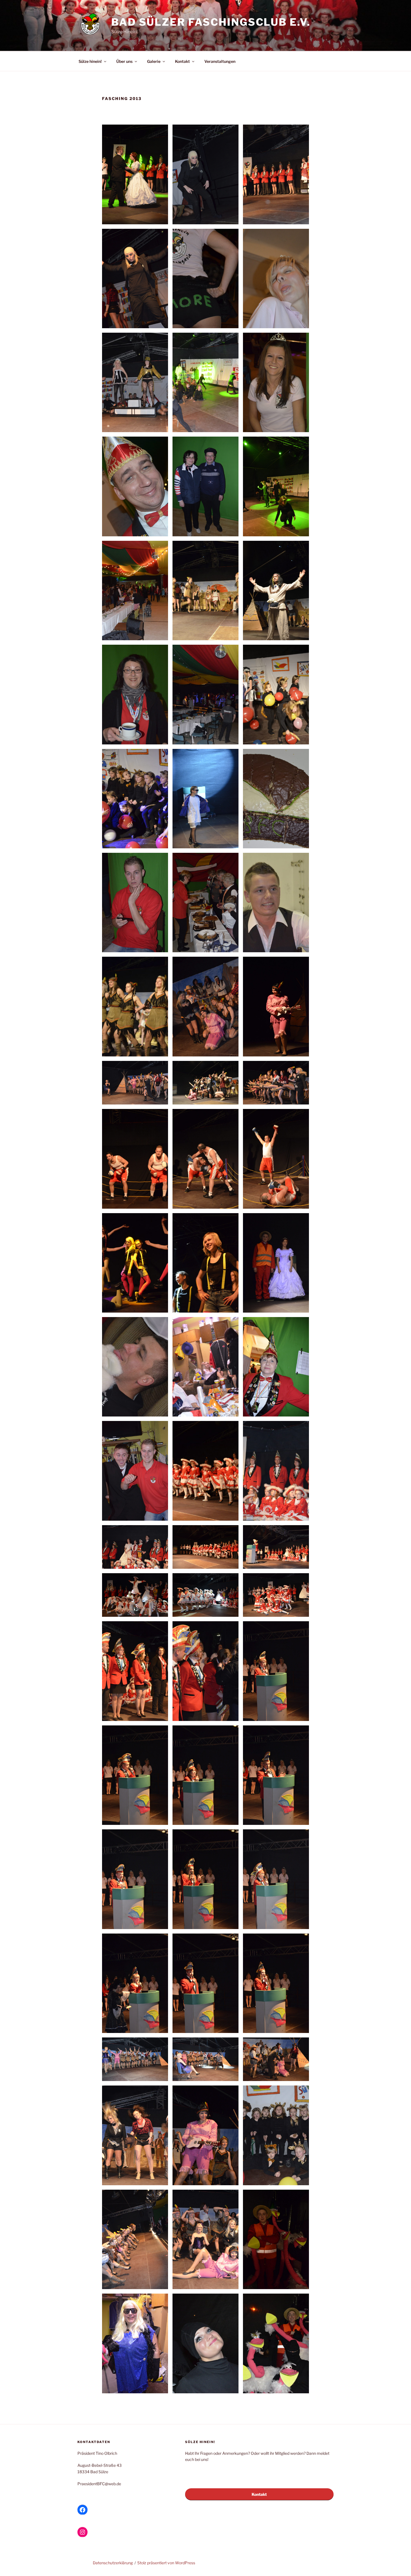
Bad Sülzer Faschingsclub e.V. (211, 22)
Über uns (124, 61)
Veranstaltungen (220, 61)
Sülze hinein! (90, 61)
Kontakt (182, 61)
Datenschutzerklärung (113, 2563)
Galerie (154, 61)
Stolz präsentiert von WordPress (166, 2563)
